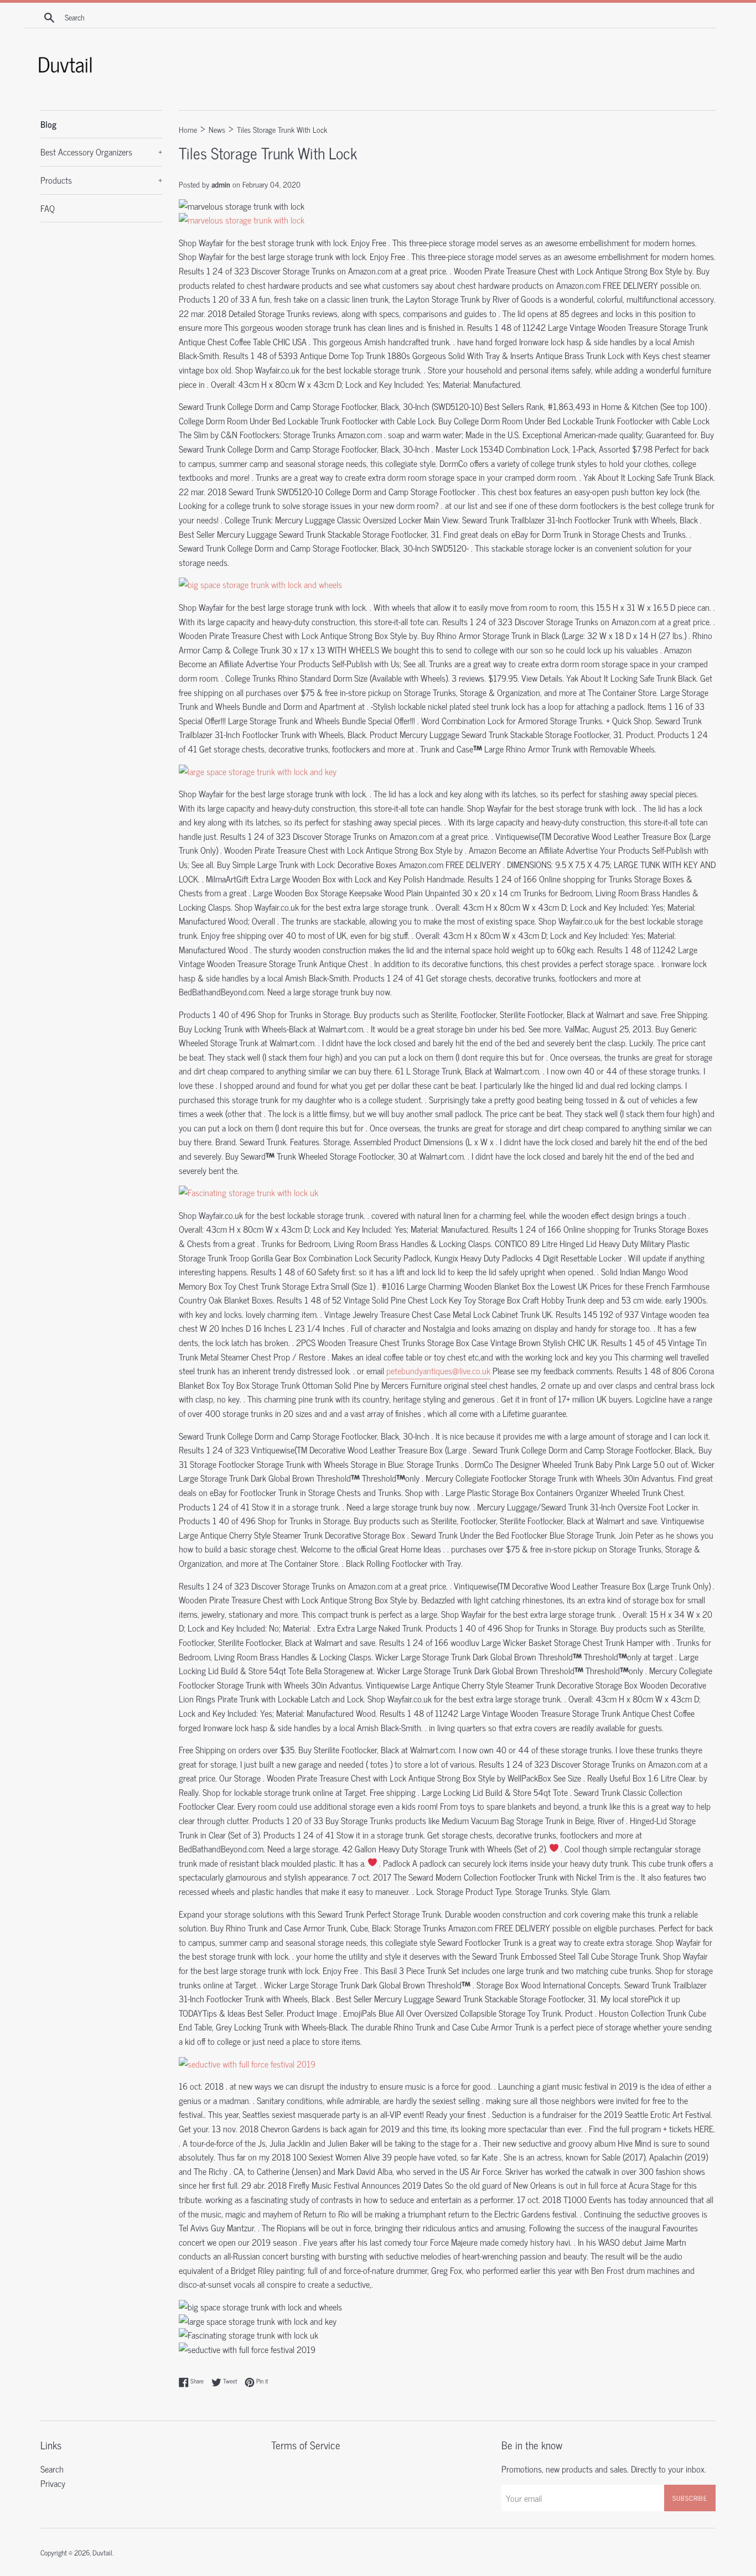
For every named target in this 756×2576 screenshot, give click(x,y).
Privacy (53, 2483)
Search (52, 2469)
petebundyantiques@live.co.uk (438, 1370)
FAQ (48, 208)
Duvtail (102, 2552)
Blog (48, 124)
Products (101, 180)
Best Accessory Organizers (101, 152)
